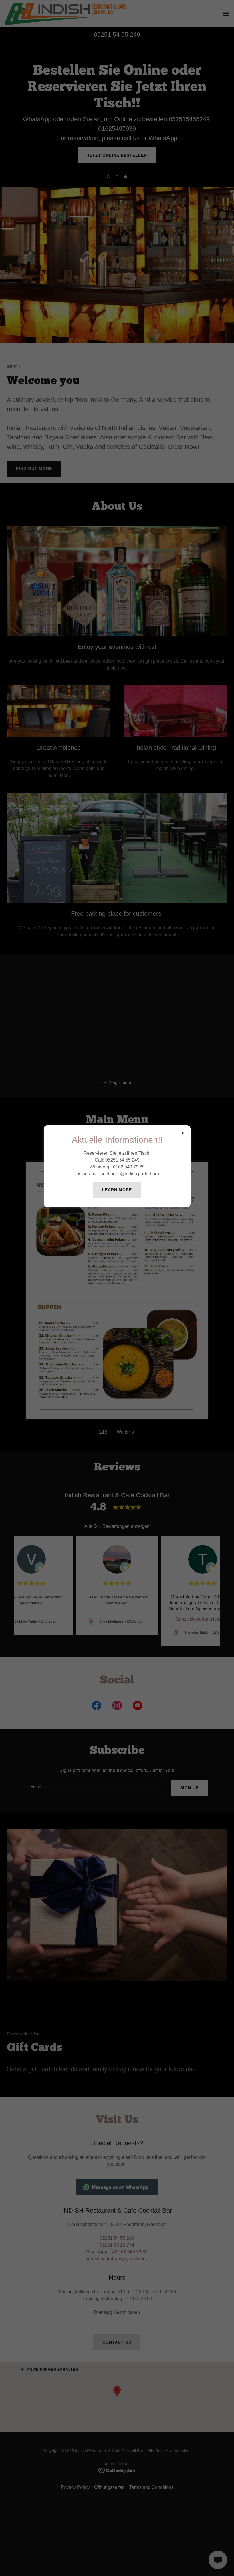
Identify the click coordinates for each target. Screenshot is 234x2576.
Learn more (117, 1190)
